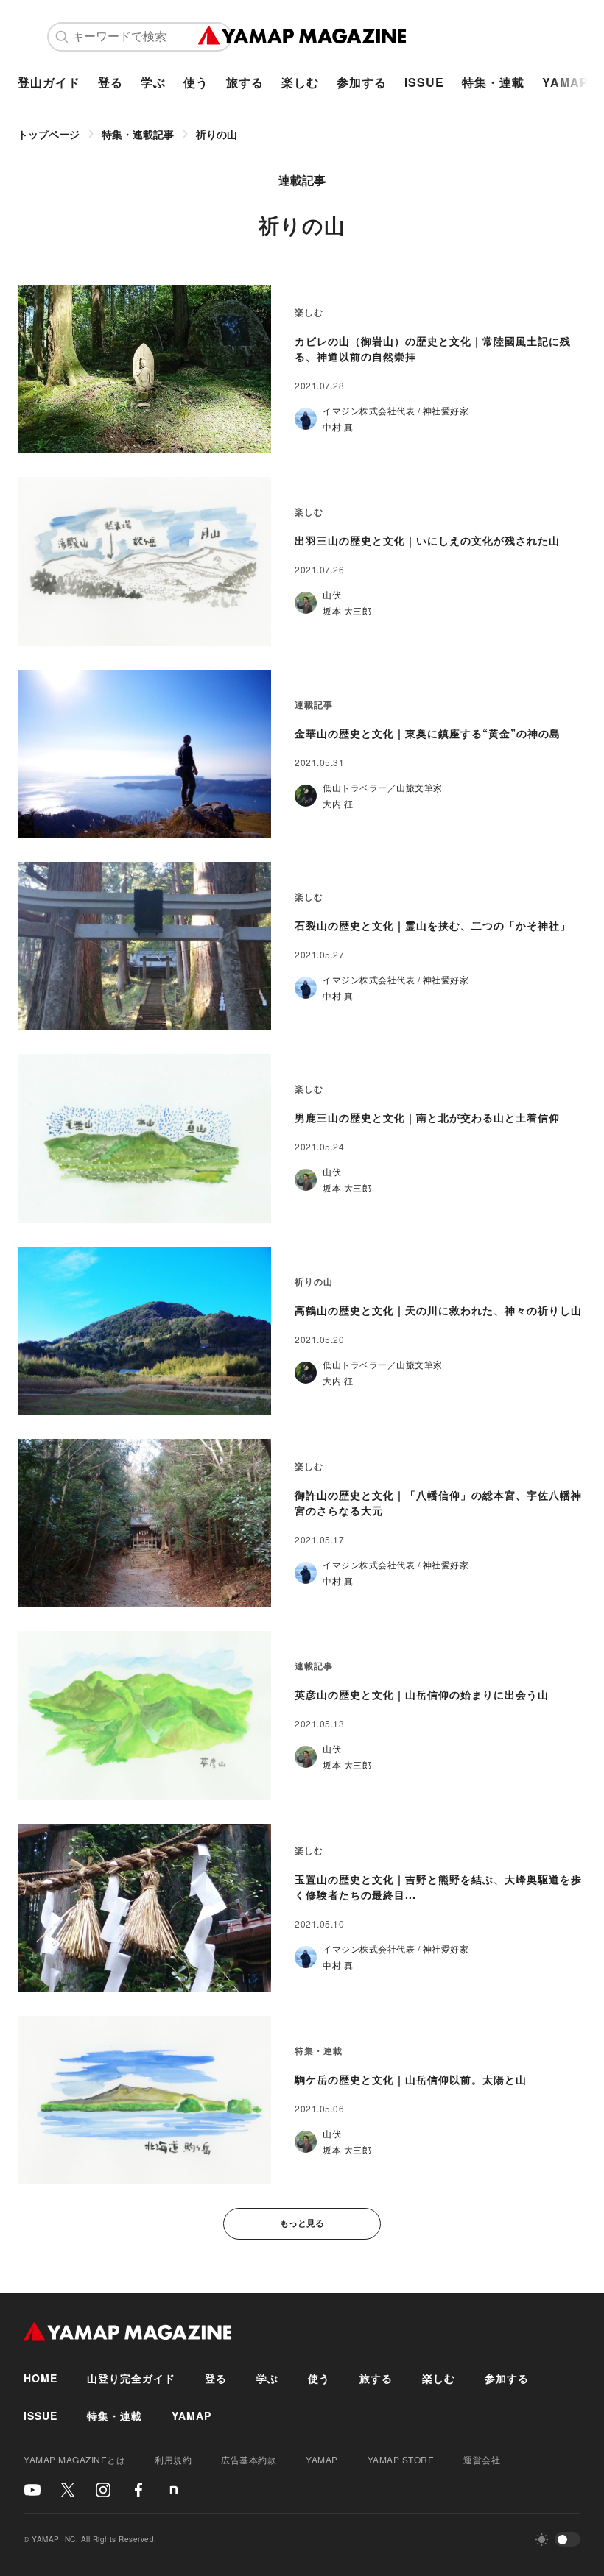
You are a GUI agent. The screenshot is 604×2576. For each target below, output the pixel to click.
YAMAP (565, 82)
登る (110, 82)
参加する (362, 82)
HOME (41, 2378)
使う (196, 82)
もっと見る (302, 2223)
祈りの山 (217, 134)
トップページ (49, 134)
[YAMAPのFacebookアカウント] (138, 2490)
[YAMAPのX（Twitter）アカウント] (68, 2490)
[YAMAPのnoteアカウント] (174, 2490)
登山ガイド (49, 82)
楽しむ (300, 82)
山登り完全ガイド (131, 2378)
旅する (245, 82)
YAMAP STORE (401, 2459)
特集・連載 (493, 82)
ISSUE (424, 82)
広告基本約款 (249, 2459)
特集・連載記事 (138, 134)
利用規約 (173, 2459)
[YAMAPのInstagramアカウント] (103, 2490)
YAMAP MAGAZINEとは (74, 2459)
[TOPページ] (302, 37)
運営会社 (482, 2459)
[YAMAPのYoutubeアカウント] (32, 2490)
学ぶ (153, 82)
